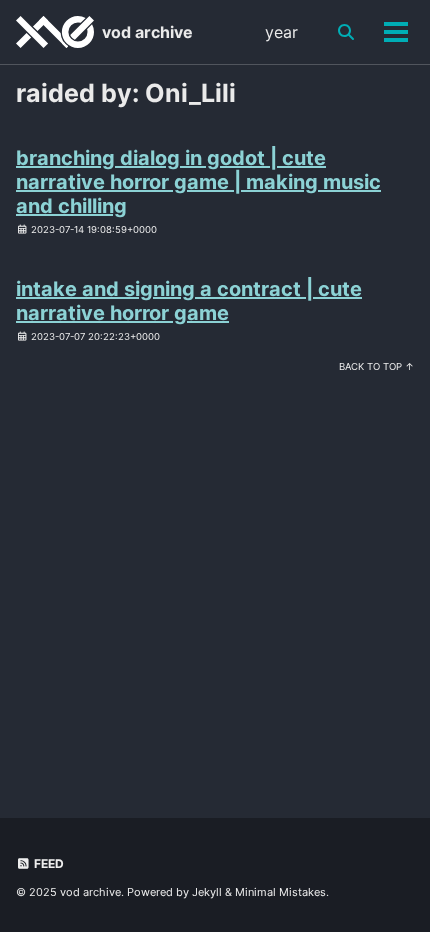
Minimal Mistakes (280, 892)
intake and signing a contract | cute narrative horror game (189, 301)
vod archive (147, 32)
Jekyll (207, 892)
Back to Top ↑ (376, 366)
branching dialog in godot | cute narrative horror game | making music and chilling (198, 182)
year (281, 32)
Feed (47, 863)
